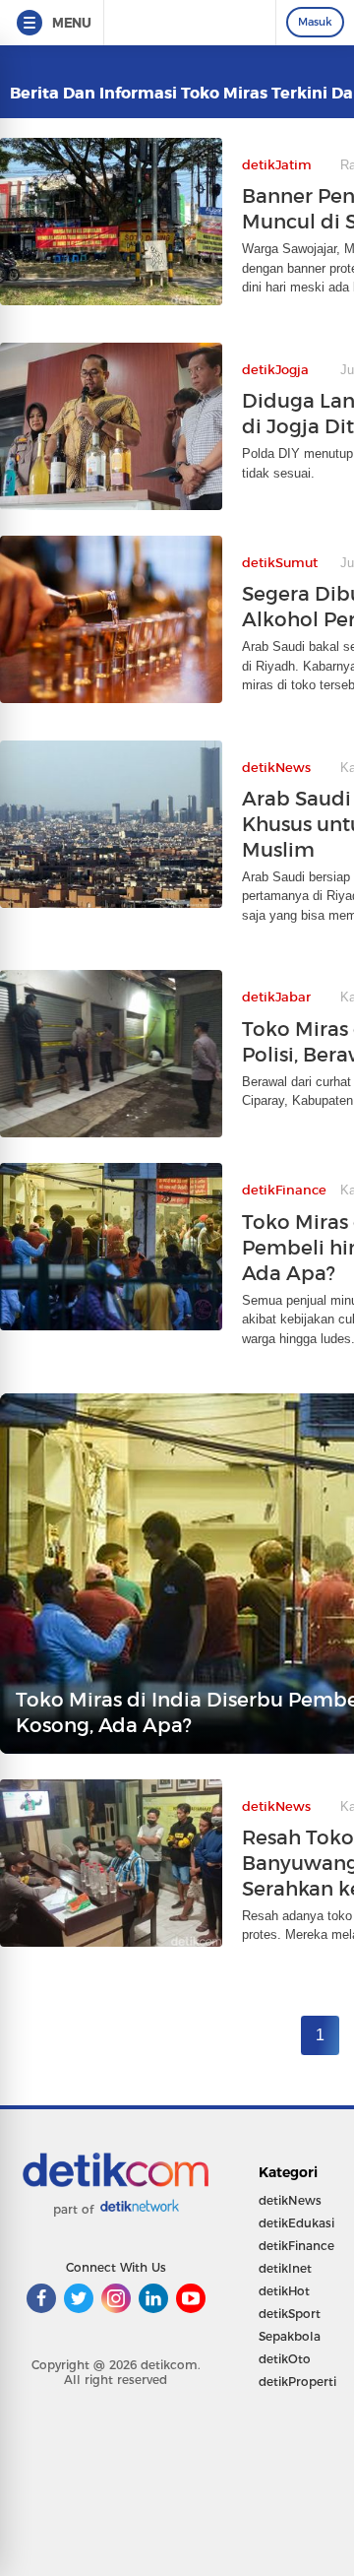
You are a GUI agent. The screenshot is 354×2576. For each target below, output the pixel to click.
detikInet (285, 2268)
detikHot (284, 2291)
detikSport (290, 2314)
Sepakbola (290, 2336)
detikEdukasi (296, 2223)
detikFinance (296, 2246)
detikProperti (297, 2382)
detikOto (285, 2359)
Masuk (315, 22)
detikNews (290, 2200)
